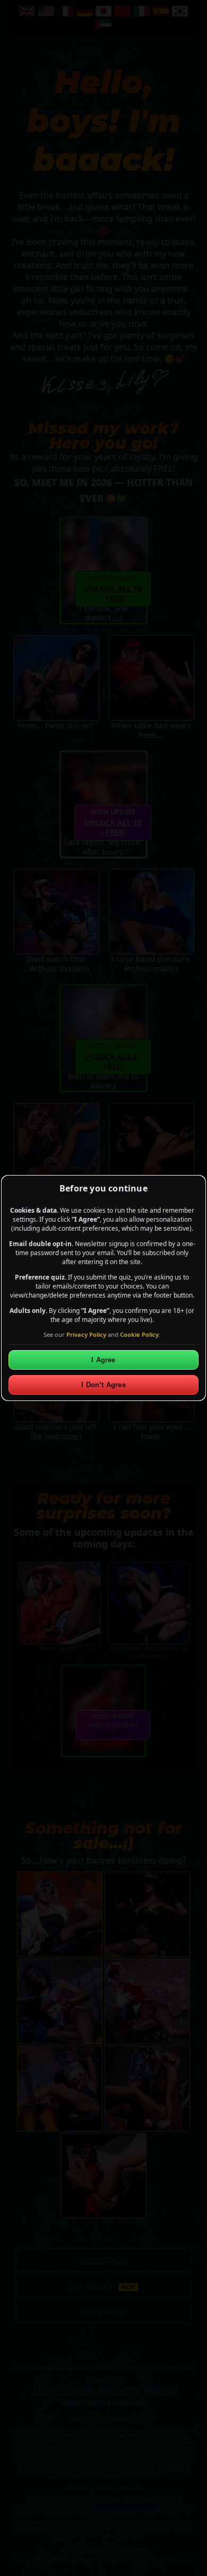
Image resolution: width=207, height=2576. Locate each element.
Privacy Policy (86, 1334)
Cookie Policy (139, 1334)
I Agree (103, 1360)
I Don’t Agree (103, 1385)
